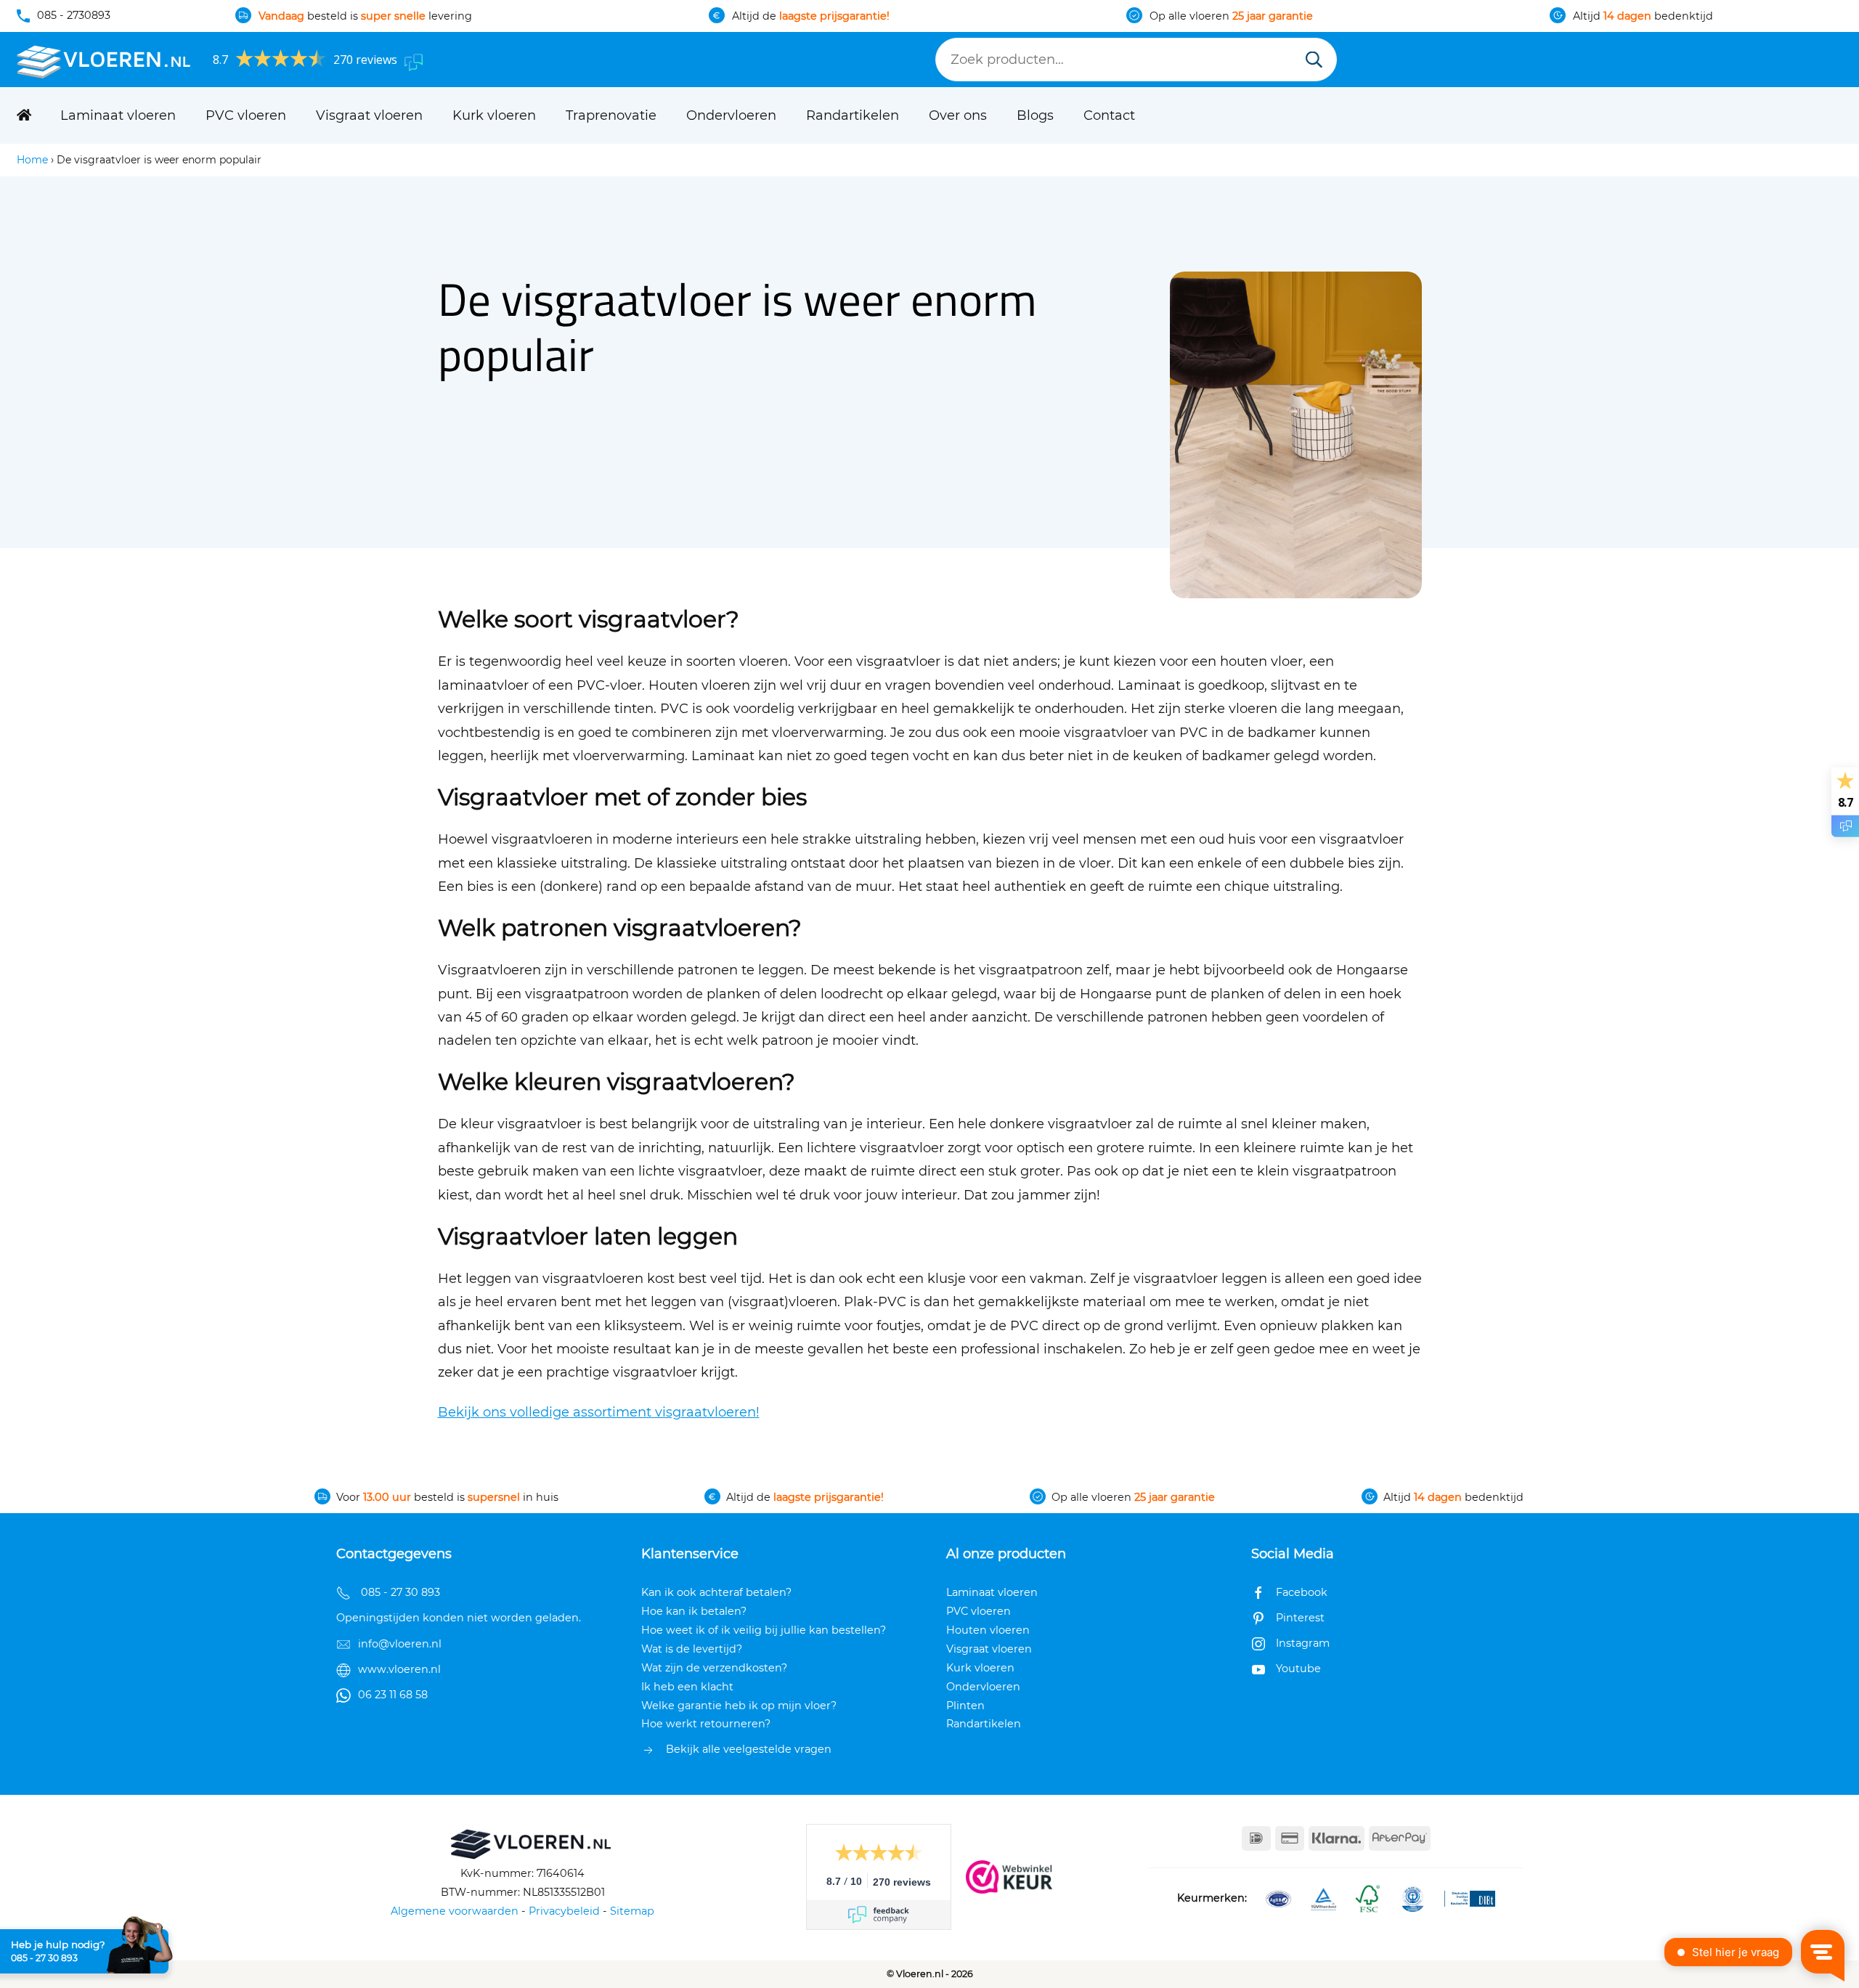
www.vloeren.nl (399, 1669)
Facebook (1302, 1592)
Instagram (1303, 1643)
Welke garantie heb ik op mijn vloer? (739, 1706)
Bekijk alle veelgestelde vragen (749, 1749)
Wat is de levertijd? (692, 1649)
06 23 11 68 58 (393, 1695)
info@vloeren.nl (400, 1644)
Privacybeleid (564, 1911)
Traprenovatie (611, 115)
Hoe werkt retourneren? (706, 1724)
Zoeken (1314, 61)
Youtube (1298, 1669)
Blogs (1035, 115)
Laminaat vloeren (118, 115)
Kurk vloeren (494, 115)
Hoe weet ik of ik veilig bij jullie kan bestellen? (764, 1630)
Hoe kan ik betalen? (694, 1611)
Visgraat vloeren (369, 115)
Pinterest (1300, 1618)
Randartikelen (853, 115)
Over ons (958, 115)
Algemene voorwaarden (455, 1911)
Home (32, 160)
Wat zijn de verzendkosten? (714, 1668)
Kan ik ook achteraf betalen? (716, 1592)
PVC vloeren (246, 115)
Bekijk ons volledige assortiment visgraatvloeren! (599, 1412)
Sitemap (632, 1911)
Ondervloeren (731, 115)
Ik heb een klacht (687, 1687)
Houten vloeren (988, 1630)
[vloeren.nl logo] (104, 60)
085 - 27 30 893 (44, 1958)
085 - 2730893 (74, 15)
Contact (1109, 115)
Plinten (965, 1706)
